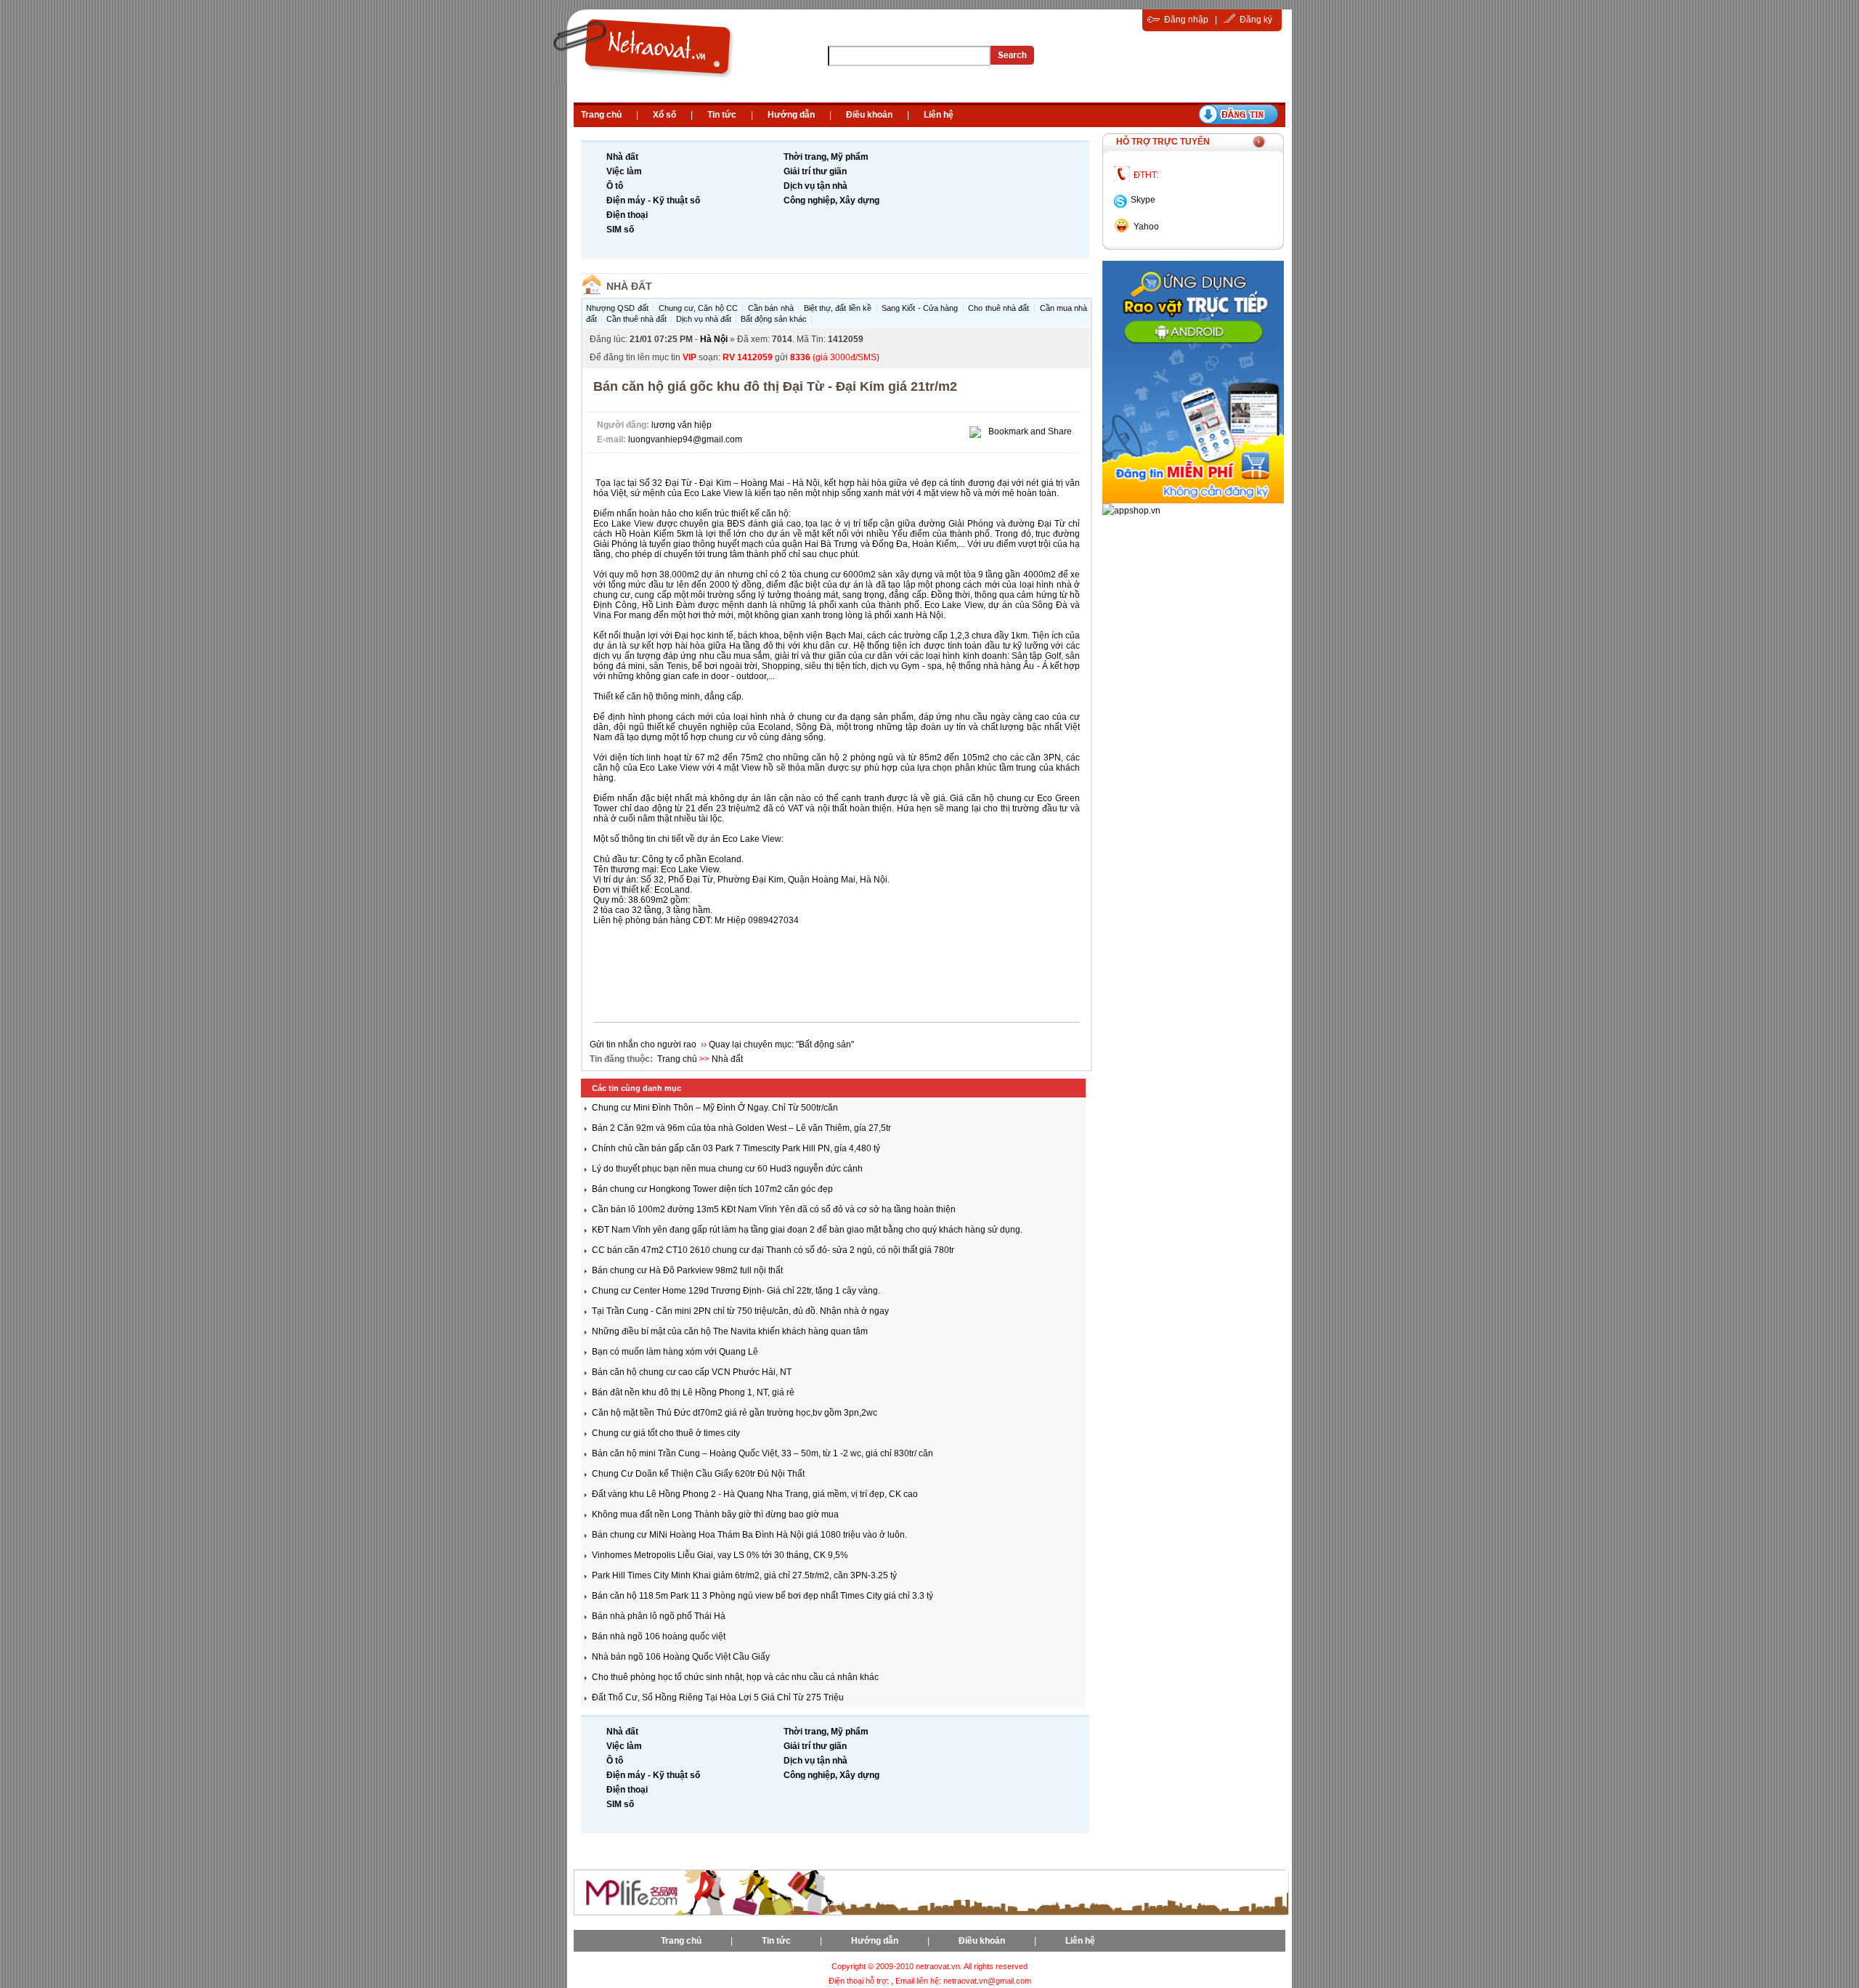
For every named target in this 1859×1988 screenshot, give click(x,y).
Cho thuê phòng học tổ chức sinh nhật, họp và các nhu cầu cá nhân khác (735, 1677)
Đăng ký (1256, 20)
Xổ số (664, 115)
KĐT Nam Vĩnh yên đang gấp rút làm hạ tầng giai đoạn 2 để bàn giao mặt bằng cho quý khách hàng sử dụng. (807, 1230)
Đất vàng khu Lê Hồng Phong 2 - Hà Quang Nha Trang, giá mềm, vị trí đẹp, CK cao (755, 1494)
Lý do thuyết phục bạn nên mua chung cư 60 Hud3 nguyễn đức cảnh (727, 1169)
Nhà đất (622, 157)
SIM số (620, 230)
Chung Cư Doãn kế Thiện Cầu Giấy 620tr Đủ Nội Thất (698, 1474)
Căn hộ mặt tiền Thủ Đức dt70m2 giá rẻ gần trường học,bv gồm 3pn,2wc (735, 1413)
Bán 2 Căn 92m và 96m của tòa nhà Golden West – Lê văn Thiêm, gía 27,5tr (741, 1128)
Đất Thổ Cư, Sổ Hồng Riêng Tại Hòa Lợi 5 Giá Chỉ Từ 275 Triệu (718, 1697)
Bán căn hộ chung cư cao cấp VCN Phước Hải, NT (692, 1372)
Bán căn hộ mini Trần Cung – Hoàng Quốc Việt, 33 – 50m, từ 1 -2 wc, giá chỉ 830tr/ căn (762, 1453)
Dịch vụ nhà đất (704, 319)
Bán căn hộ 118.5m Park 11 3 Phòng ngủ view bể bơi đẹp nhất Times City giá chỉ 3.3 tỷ (762, 1596)
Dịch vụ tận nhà (815, 186)
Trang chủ (601, 115)
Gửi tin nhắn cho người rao (644, 1044)
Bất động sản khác (774, 319)
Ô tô (615, 186)
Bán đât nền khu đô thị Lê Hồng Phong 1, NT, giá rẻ (693, 1392)
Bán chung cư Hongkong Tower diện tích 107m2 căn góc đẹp (712, 1189)
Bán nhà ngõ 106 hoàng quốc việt (659, 1636)
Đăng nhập (1186, 20)
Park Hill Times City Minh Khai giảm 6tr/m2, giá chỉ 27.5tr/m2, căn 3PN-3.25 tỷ (744, 1575)
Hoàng (754, 483)
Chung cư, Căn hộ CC (698, 308)
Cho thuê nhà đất (998, 308)
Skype (1143, 200)
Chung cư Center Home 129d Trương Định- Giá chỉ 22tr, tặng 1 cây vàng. (736, 1291)
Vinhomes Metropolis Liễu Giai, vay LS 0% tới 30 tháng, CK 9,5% (720, 1555)
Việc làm (624, 171)
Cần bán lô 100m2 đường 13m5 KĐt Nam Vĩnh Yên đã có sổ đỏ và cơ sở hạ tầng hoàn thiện (774, 1209)
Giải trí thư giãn (815, 171)
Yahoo (1146, 227)
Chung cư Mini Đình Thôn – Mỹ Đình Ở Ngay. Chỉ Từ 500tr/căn (715, 1108)
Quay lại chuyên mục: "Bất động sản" (781, 1044)
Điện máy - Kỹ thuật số (653, 200)
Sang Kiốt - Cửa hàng (920, 308)
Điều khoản (869, 115)
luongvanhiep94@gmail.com (685, 439)
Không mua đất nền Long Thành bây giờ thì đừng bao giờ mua (715, 1514)
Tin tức (722, 115)
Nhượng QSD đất (617, 308)
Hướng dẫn (791, 115)
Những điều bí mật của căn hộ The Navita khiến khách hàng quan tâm (730, 1331)
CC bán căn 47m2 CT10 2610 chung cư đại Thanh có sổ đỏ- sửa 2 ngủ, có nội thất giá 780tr (773, 1250)
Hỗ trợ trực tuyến (1163, 142)
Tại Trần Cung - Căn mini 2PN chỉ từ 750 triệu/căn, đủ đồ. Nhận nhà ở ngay (740, 1311)
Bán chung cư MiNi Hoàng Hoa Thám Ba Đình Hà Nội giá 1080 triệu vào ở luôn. (749, 1535)
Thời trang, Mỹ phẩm (826, 157)
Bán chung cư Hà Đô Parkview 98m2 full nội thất (687, 1270)
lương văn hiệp (682, 425)
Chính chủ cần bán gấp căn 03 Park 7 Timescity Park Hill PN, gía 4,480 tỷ (736, 1148)
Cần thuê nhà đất (636, 319)
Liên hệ (939, 115)
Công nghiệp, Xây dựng (831, 200)
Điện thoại (627, 215)
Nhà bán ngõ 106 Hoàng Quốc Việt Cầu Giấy (681, 1657)
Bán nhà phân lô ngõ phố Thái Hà (659, 1616)
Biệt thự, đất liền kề (838, 308)
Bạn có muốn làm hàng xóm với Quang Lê (675, 1352)
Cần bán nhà (771, 308)
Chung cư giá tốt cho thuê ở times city (666, 1433)
